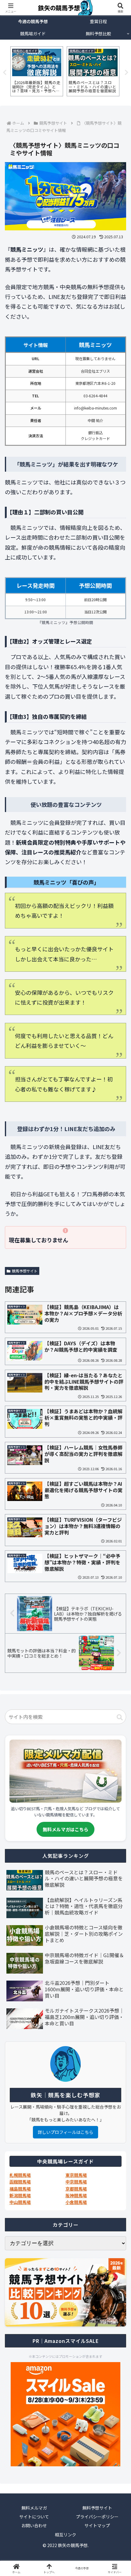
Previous (5, 73)
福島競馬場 (20, 2189)
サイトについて (34, 2517)
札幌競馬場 (20, 2175)
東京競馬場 (76, 2175)
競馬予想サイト (25, 1271)
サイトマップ (97, 2525)
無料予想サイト (97, 2508)
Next (126, 73)
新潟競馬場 (20, 2195)
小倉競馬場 (76, 2202)
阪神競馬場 (76, 2195)
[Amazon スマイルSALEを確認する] (65, 2414)
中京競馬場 (76, 2182)
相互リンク (65, 2535)
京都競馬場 (76, 2189)
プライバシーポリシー (97, 2517)
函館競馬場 (20, 2182)
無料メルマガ (34, 2508)
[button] (120, 1717)
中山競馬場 (20, 2202)
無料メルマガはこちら (65, 1829)
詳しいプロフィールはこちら (65, 2132)
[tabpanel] (37, 71)
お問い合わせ (34, 2525)
